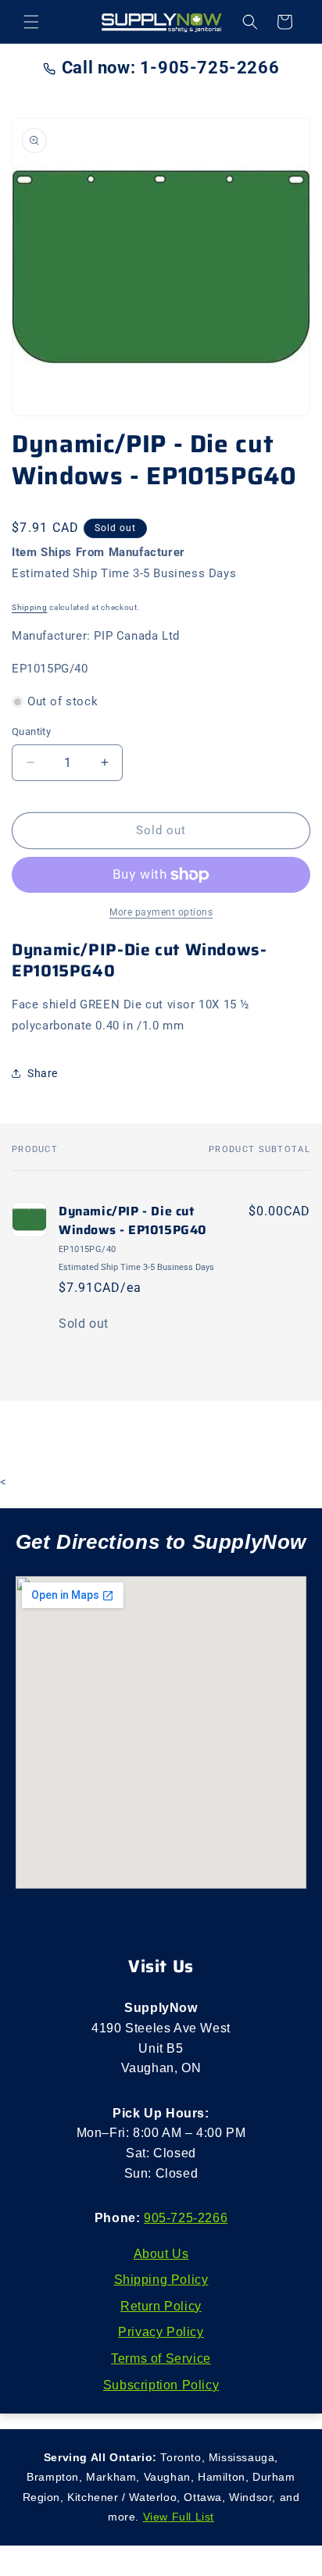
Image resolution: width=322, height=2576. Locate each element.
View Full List (179, 2517)
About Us (161, 2254)
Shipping (30, 607)
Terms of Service (161, 2358)
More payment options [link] (161, 912)
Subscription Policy (161, 2385)
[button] (31, 22)
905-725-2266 (186, 2218)
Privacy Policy (161, 2332)
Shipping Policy (161, 2280)
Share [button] (43, 1073)
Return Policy (161, 2306)
